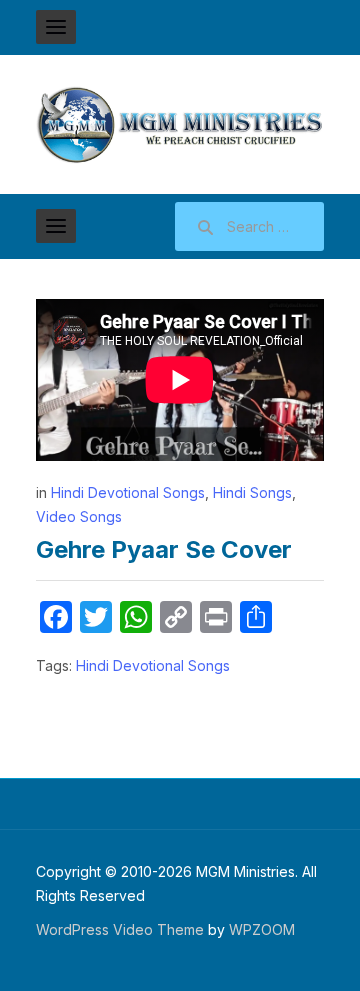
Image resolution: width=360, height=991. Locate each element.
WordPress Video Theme (120, 929)
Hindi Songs (252, 492)
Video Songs (79, 516)
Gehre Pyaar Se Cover (164, 549)
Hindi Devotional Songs (128, 492)
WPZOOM (262, 929)
